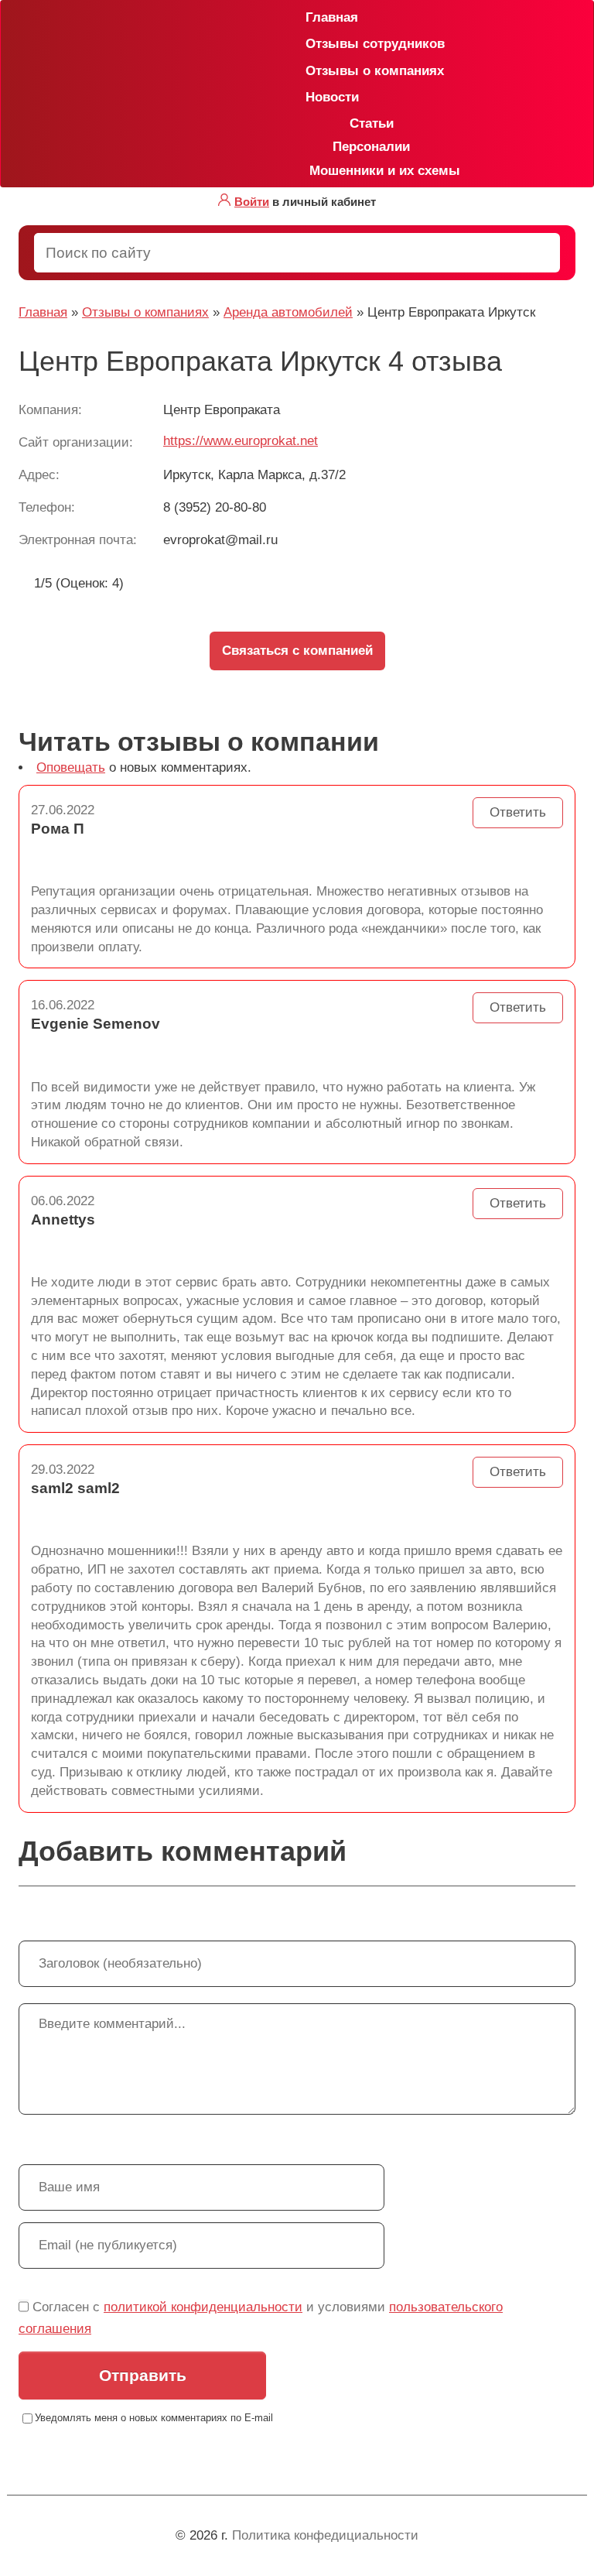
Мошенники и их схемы (379, 171)
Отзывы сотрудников (311, 44)
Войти (252, 202)
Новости (311, 97)
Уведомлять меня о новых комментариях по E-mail (154, 2418)
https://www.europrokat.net (241, 441)
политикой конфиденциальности (203, 2307)
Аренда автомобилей (288, 312)
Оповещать (71, 767)
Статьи (372, 123)
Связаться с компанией (297, 651)
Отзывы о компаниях (311, 71)
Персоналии (371, 147)
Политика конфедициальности (325, 2535)
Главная (311, 17)
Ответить (518, 812)
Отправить (143, 2375)
